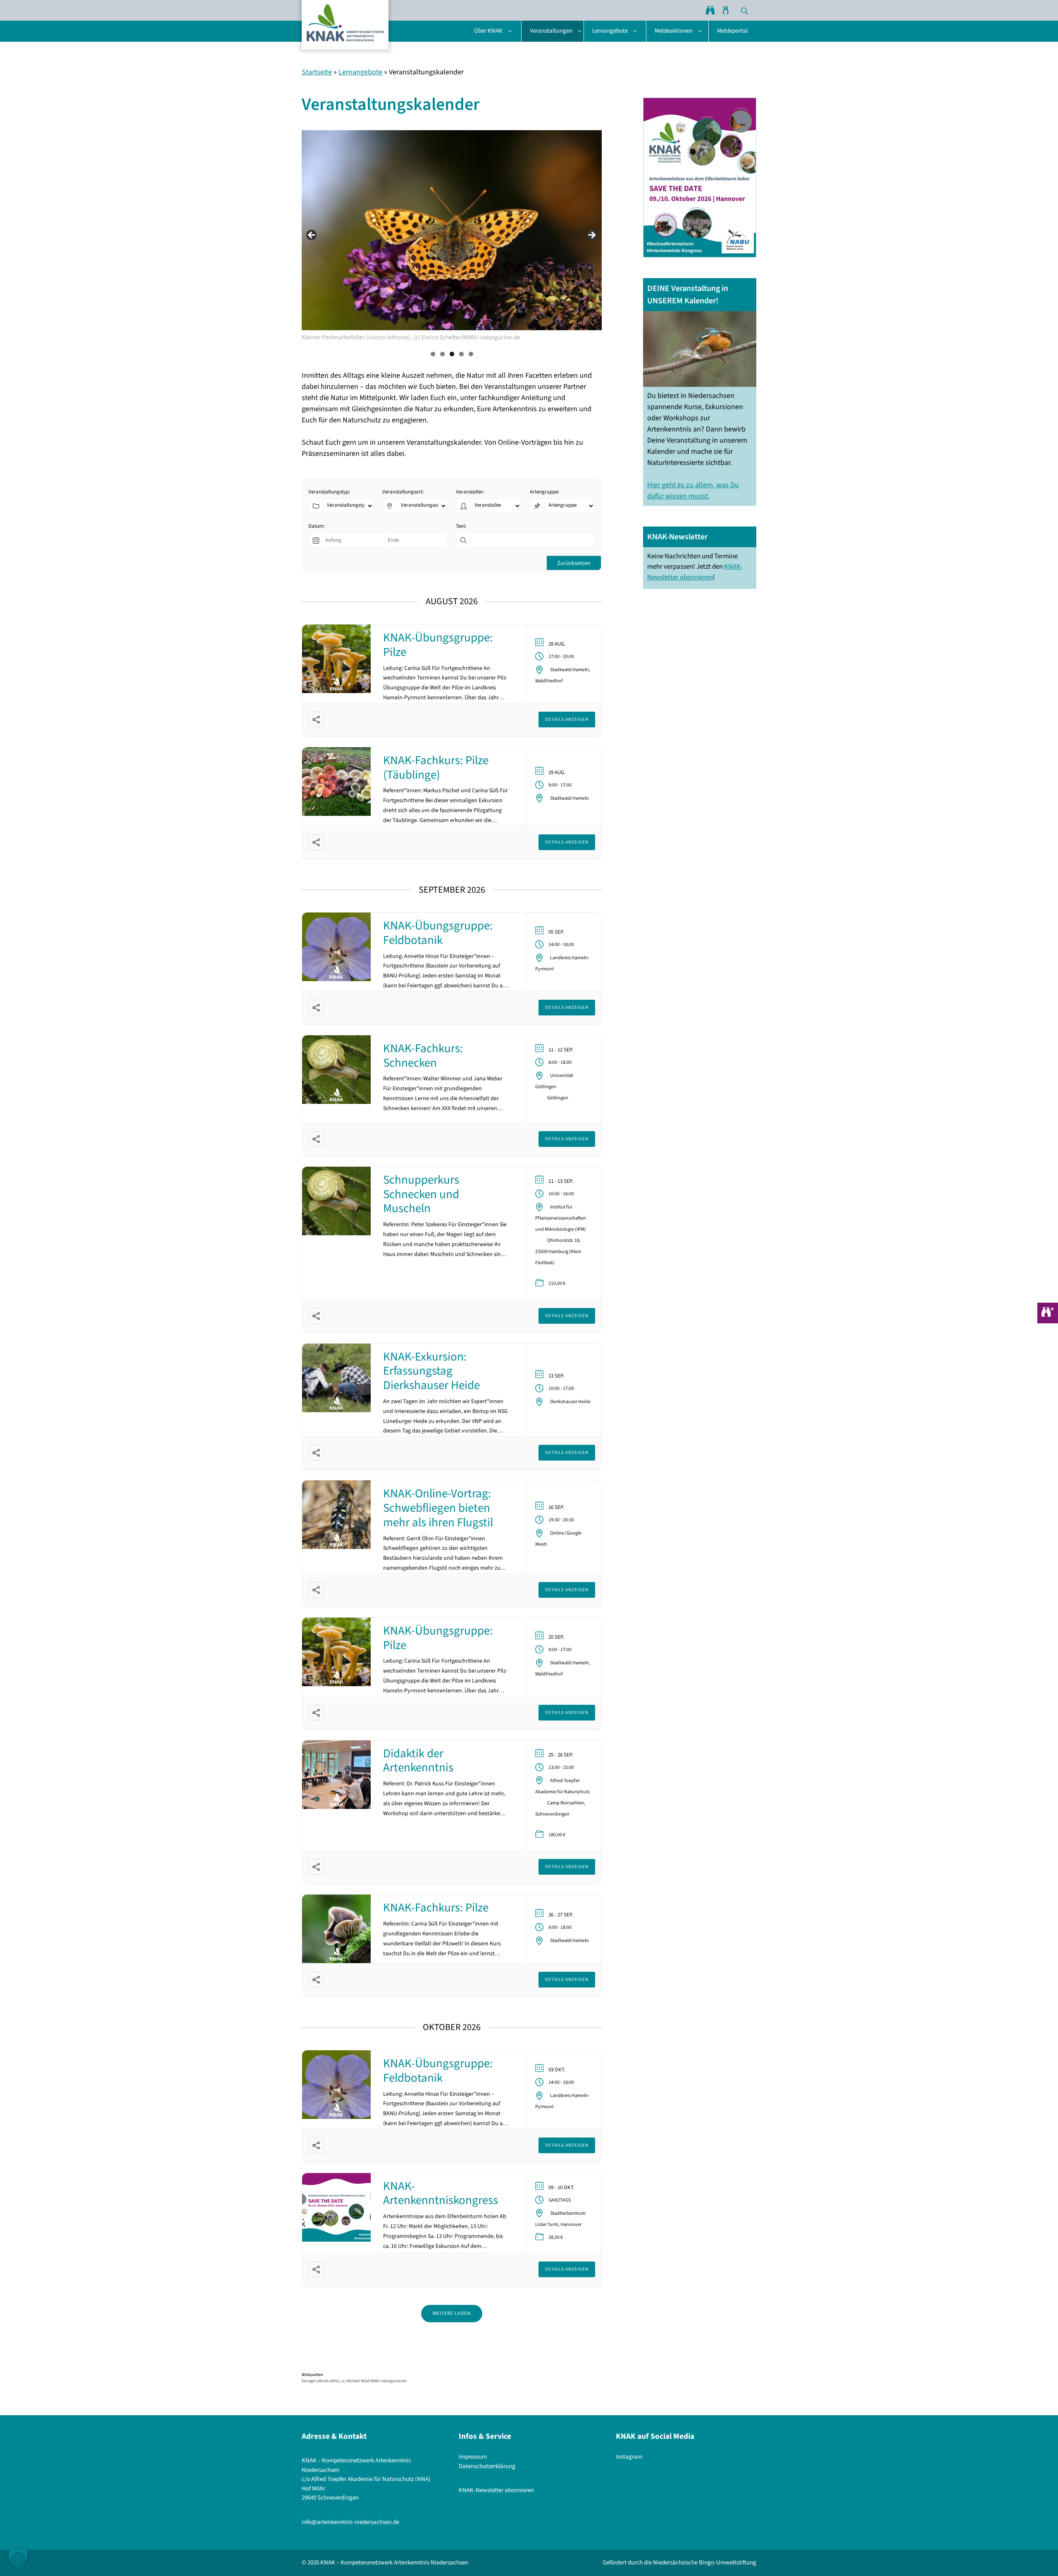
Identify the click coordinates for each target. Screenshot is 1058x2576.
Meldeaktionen (674, 31)
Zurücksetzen (574, 563)
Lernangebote (610, 31)
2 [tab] (442, 354)
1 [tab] (433, 354)
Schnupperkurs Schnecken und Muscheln (421, 1194)
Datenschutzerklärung (487, 2466)
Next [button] (591, 236)
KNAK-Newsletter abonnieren (695, 572)
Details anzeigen (567, 719)
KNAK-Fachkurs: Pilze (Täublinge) (436, 768)
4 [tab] (461, 354)
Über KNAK (488, 31)
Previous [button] (312, 236)
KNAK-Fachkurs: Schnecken (423, 1056)
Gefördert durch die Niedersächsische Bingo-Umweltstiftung (679, 2563)
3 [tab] (452, 354)
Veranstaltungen (551, 31)
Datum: (317, 526)
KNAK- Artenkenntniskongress (441, 2194)
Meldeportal (733, 31)
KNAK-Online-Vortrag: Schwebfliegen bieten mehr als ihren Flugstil (438, 1508)
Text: (461, 526)
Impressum (473, 2457)
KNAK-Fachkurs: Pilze (436, 1908)
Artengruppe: (544, 492)
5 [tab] (471, 354)
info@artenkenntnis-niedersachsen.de (350, 2522)
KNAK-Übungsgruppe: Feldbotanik (438, 933)
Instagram (629, 2457)
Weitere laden (452, 2313)
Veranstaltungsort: (403, 492)
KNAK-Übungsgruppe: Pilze (438, 645)
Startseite (317, 72)
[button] (745, 10)
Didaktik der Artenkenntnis (418, 1761)
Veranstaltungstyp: (329, 492)
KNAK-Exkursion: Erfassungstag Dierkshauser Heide (431, 1371)
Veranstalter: (470, 492)
